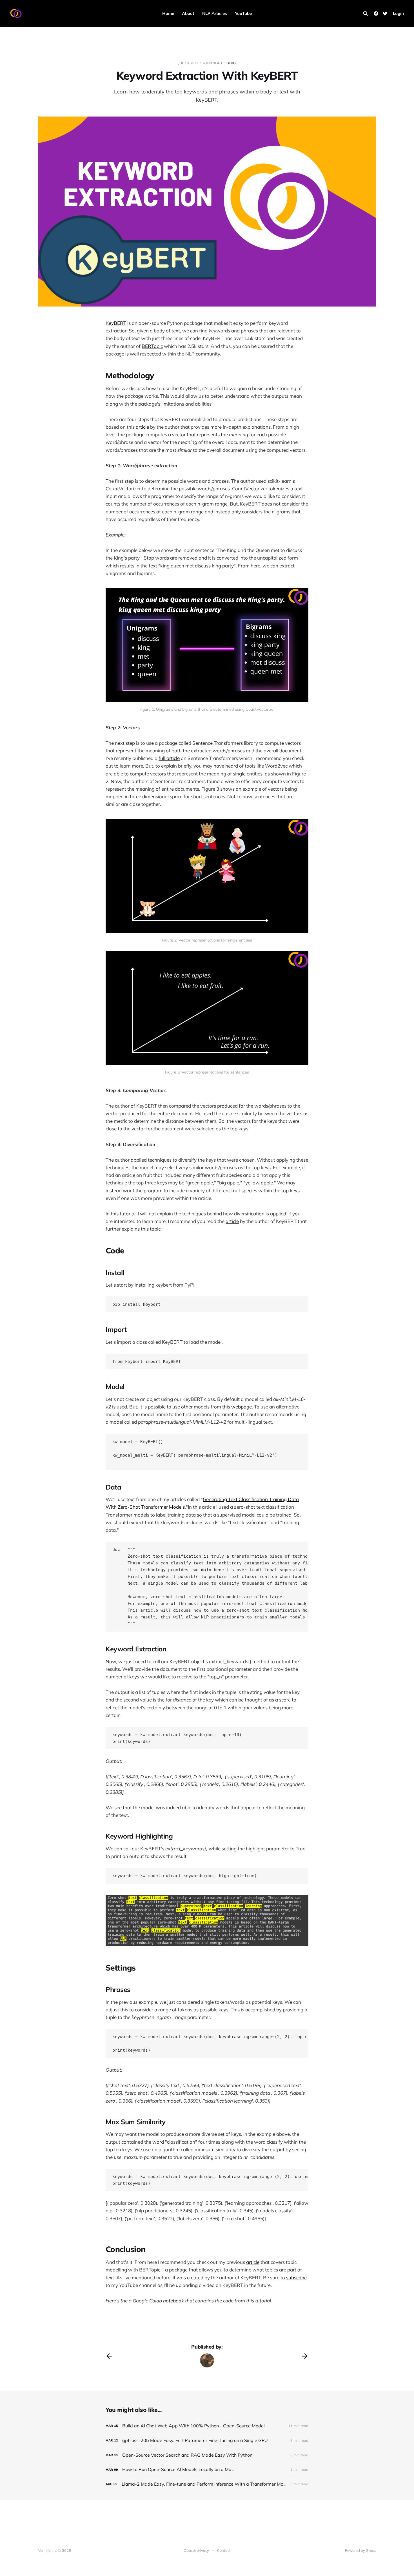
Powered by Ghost (360, 2550)
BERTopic (152, 346)
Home (168, 13)
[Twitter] (385, 14)
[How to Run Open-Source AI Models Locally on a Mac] (207, 2469)
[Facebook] (376, 14)
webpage (241, 1407)
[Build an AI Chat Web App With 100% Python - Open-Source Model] (207, 2426)
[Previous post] (109, 2356)
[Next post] (305, 2356)
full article (169, 758)
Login (398, 13)
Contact (224, 2550)
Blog (231, 63)
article (142, 427)
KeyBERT (116, 323)
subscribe (296, 2278)
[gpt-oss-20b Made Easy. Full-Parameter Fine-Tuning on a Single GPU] (207, 2440)
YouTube (243, 13)
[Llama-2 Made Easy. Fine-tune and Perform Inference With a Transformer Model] (207, 2484)
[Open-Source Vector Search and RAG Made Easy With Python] (207, 2455)
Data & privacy (196, 2550)
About (188, 13)
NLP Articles (215, 13)
